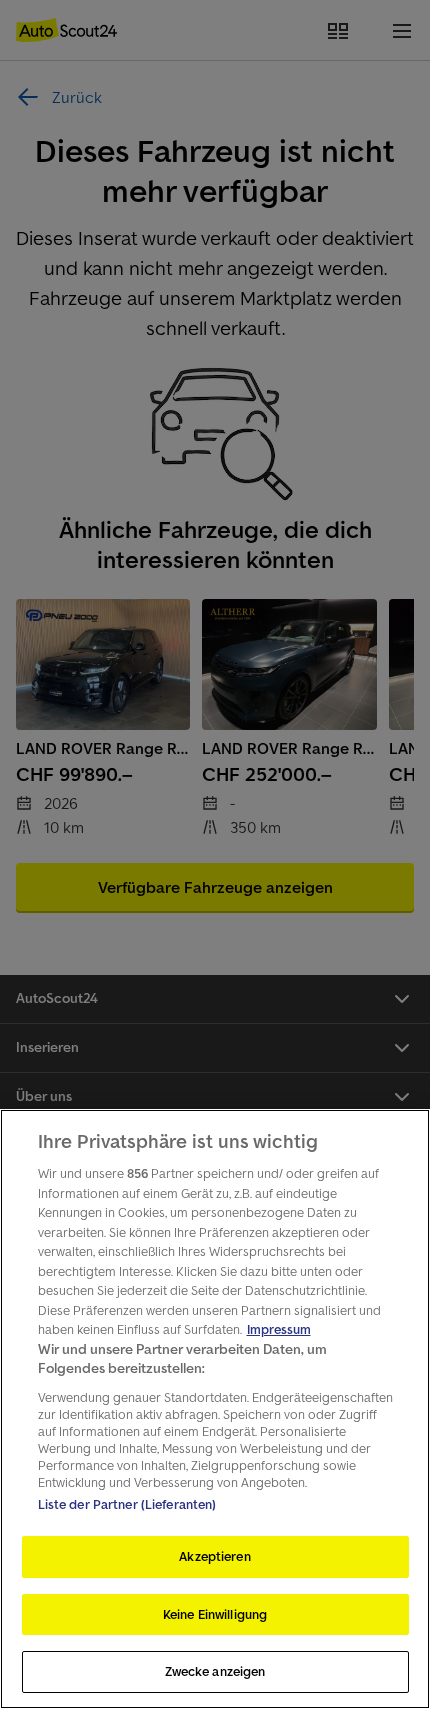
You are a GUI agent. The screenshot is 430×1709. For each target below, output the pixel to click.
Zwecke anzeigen (215, 1671)
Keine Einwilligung (215, 1614)
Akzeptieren (214, 1556)
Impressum (279, 1329)
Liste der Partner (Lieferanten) (127, 1504)
